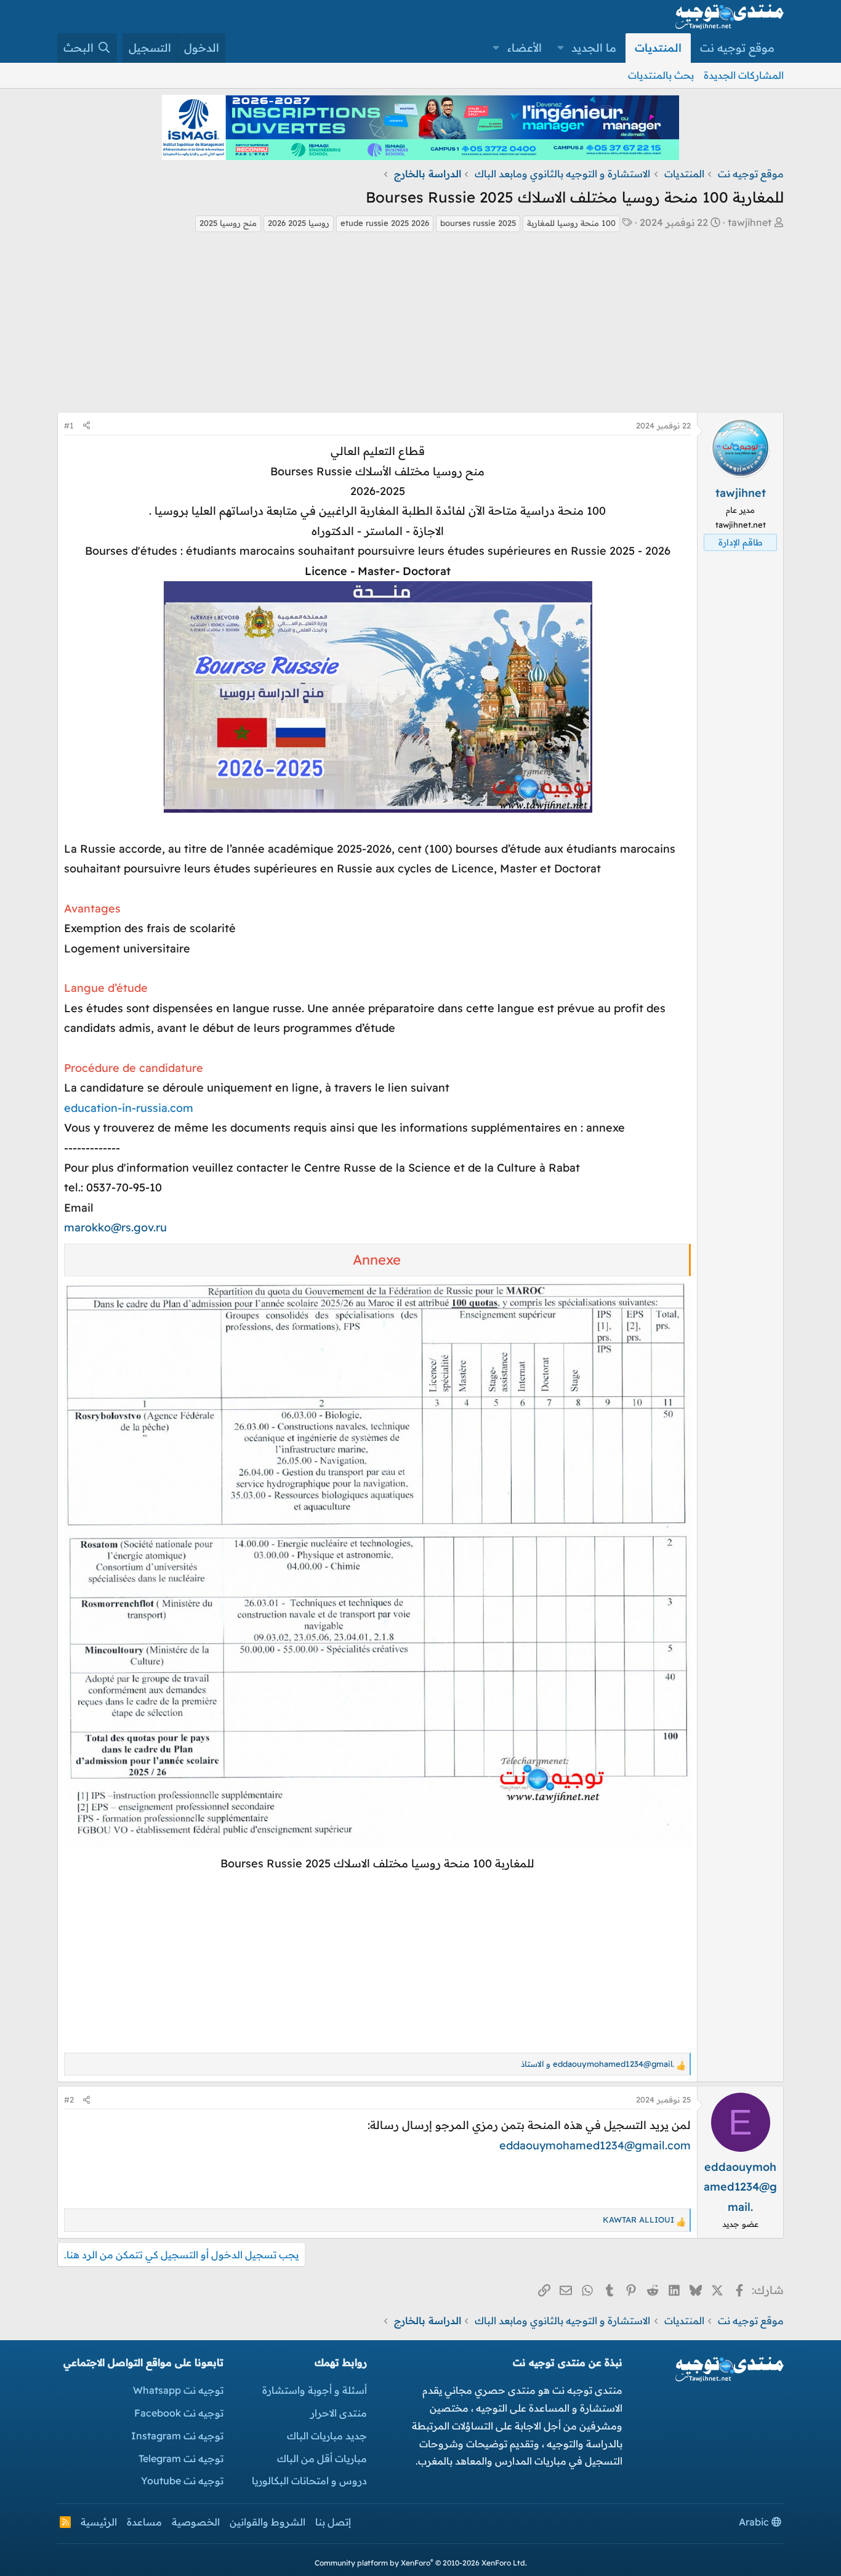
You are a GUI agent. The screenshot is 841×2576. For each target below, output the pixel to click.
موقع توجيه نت (737, 48)
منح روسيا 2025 (228, 223)
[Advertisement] (420, 326)
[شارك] (87, 426)
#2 (69, 2099)
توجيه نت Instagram (177, 2436)
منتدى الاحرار (339, 2413)
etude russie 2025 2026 (385, 223)
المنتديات (658, 48)
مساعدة (144, 2522)
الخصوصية (196, 2522)
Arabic (755, 2522)
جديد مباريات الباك (327, 2436)
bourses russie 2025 (478, 223)
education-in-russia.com (129, 1108)
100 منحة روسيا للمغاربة (571, 223)
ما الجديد (594, 48)
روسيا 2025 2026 (299, 223)
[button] (561, 48)
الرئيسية (99, 2522)
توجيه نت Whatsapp (178, 2390)
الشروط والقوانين (268, 2522)
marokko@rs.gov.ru (115, 1227)
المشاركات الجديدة (744, 75)
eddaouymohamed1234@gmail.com (595, 2145)
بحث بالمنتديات (661, 75)
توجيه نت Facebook (179, 2413)
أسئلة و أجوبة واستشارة (315, 2390)
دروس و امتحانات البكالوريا (309, 2481)
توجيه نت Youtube (182, 2481)
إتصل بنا (333, 2522)
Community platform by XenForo (421, 2563)
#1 (69, 425)
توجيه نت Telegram (181, 2458)
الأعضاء (525, 48)
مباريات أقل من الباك (322, 2458)
